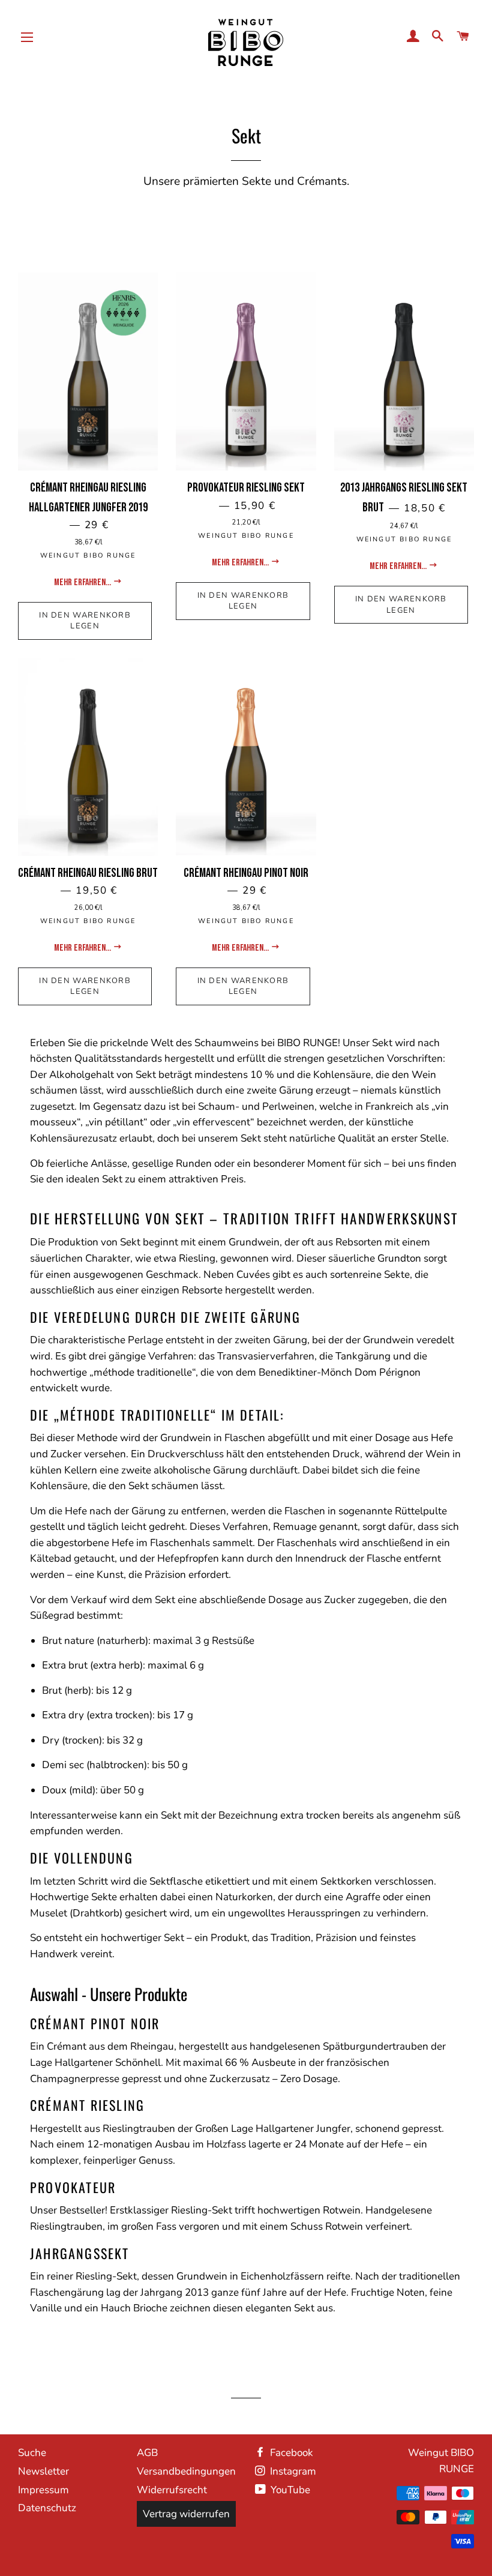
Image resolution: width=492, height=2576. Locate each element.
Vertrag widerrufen (186, 2514)
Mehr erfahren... (83, 582)
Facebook (290, 2453)
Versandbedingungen (186, 2471)
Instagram (292, 2471)
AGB (147, 2453)
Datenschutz (47, 2508)
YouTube (289, 2490)
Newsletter (43, 2471)
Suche (32, 2453)
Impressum (43, 2490)
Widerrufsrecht (172, 2490)
